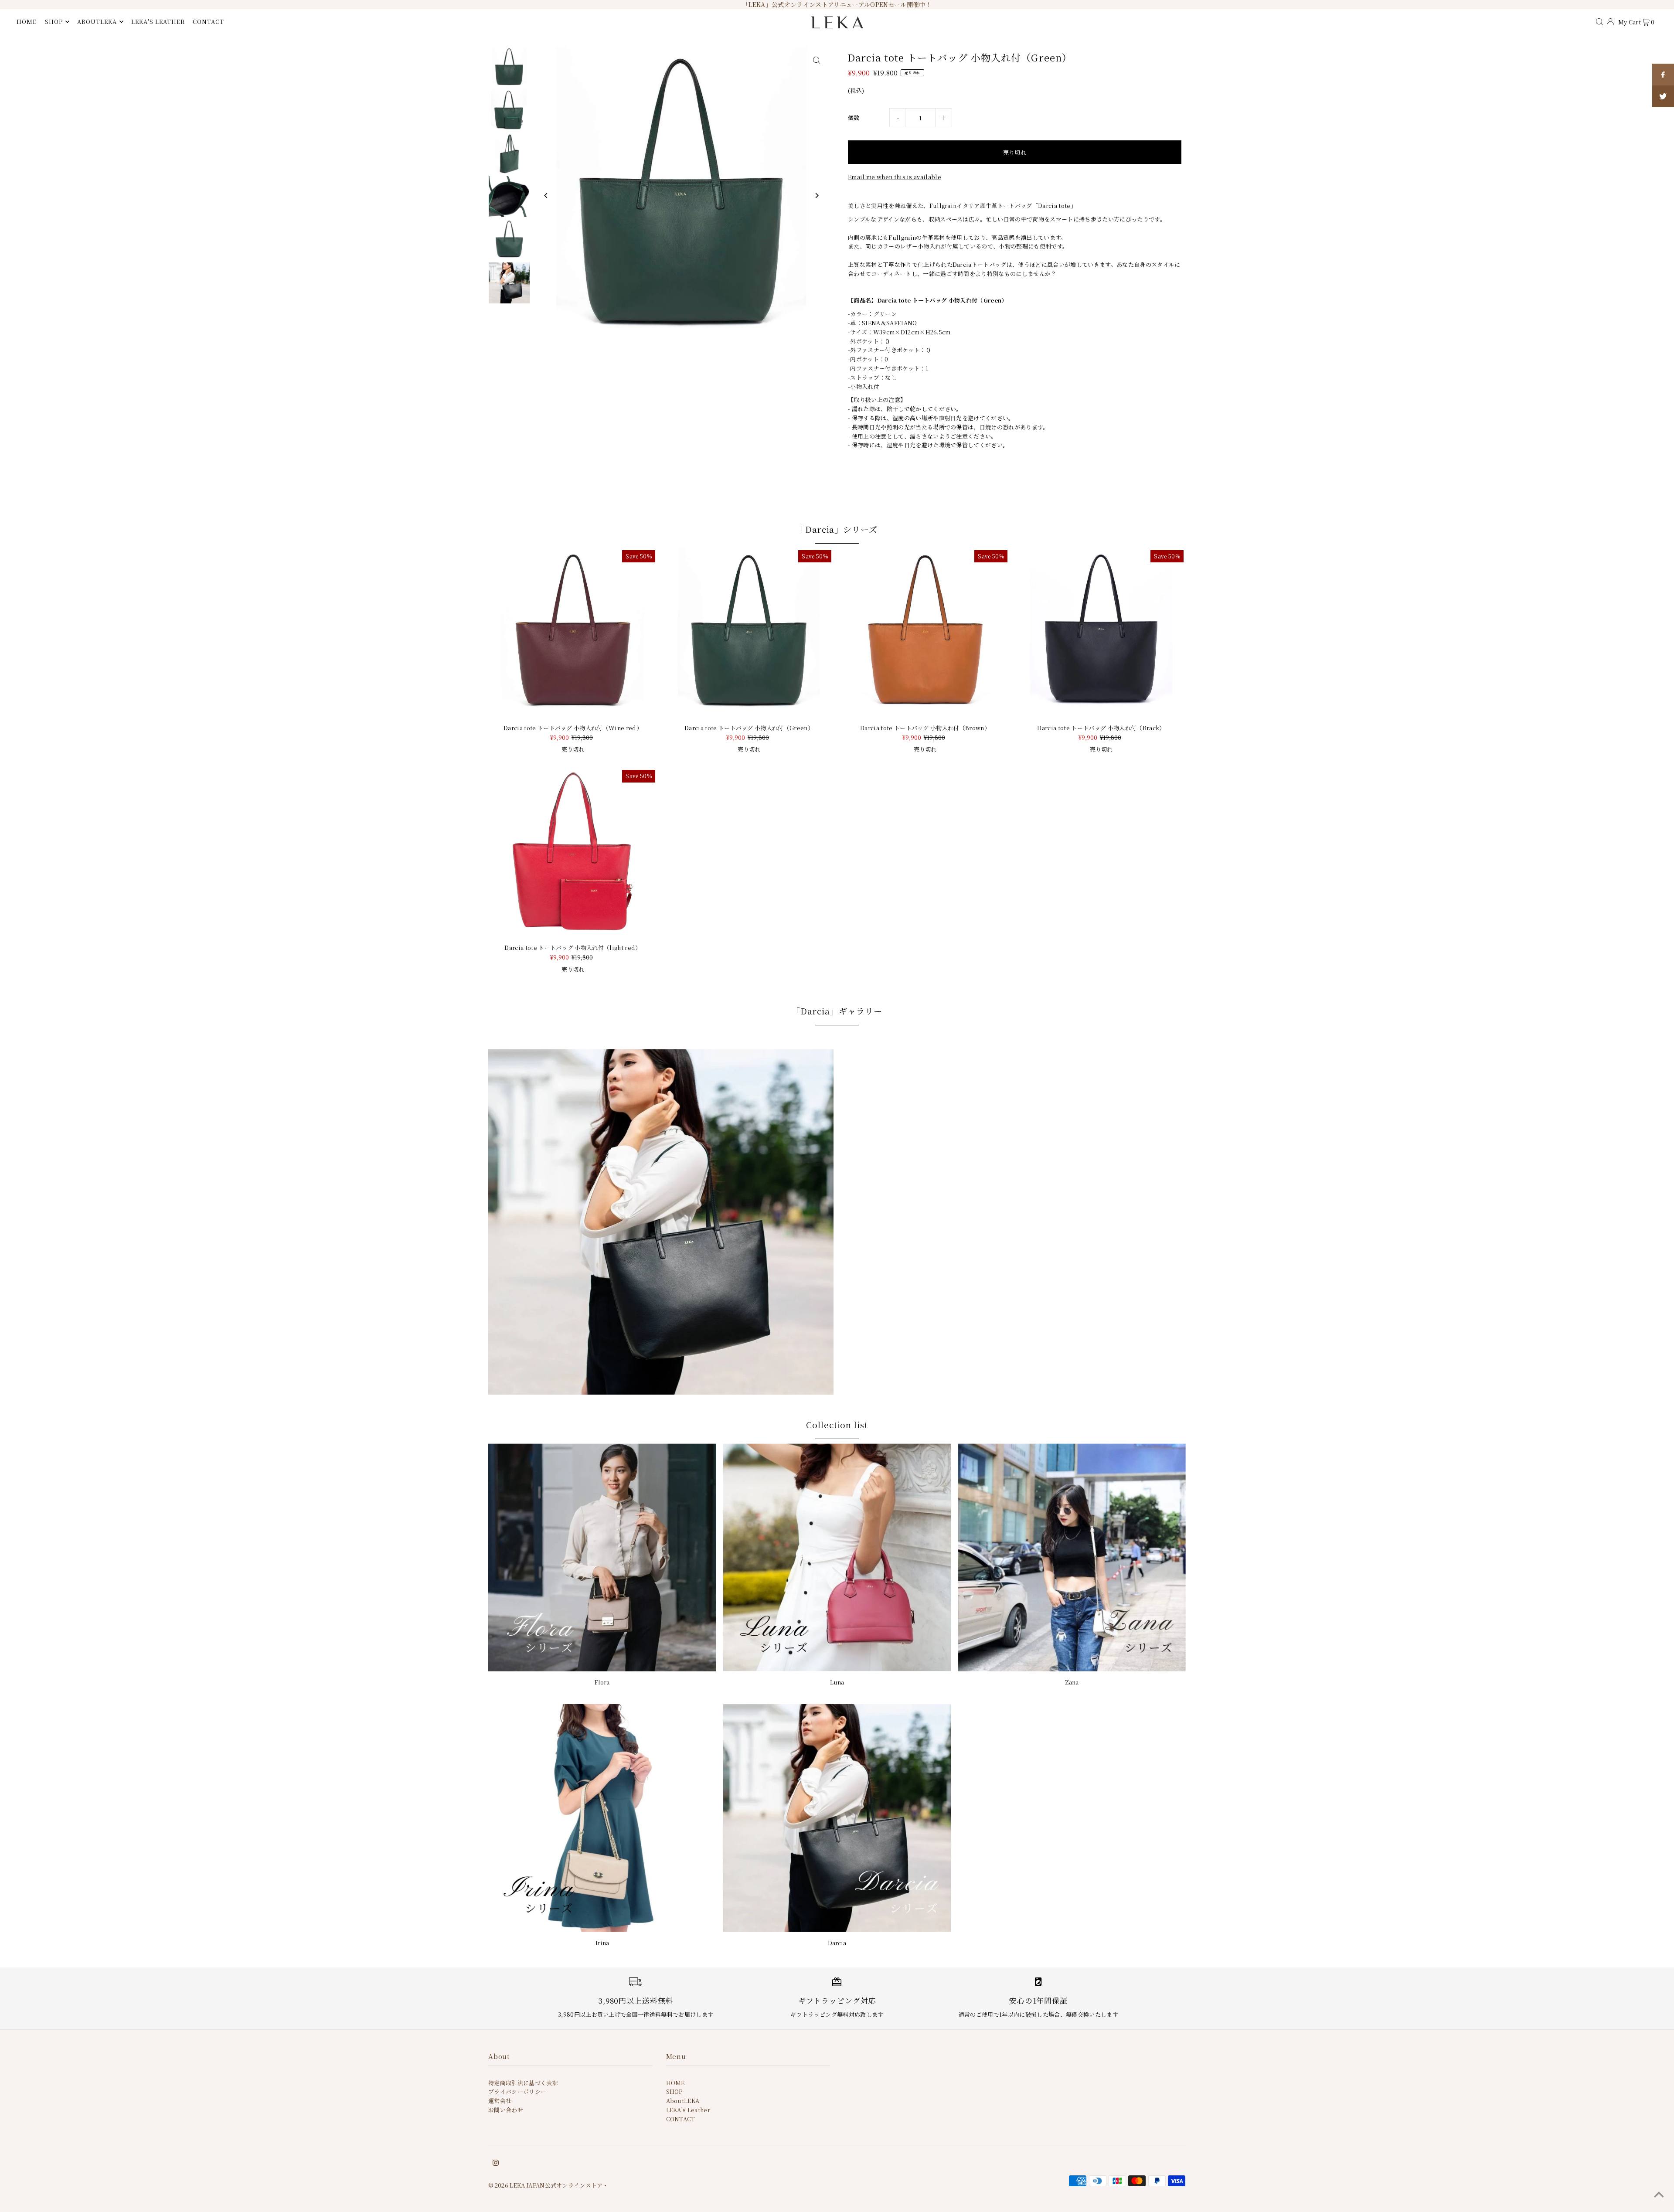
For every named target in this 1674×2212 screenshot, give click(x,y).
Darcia (837, 1943)
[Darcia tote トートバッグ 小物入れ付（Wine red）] (573, 633)
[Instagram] (496, 2164)
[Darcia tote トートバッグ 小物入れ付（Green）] (749, 633)
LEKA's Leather (688, 2110)
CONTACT (681, 2119)
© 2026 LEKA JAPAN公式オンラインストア (546, 2185)
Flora (602, 1682)
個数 (854, 117)
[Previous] (546, 196)
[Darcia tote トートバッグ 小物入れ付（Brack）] (1101, 633)
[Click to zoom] (816, 60)
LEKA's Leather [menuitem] (158, 22)
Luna (837, 1682)
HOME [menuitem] (27, 22)
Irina (602, 1943)
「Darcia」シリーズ (837, 529)
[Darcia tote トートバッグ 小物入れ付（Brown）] (925, 633)
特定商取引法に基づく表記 (523, 2083)
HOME (675, 2083)
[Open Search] (1599, 21)
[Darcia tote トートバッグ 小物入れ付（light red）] (573, 852)
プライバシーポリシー (517, 2091)
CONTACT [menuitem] (208, 22)
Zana (1072, 1682)
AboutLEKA (683, 2101)
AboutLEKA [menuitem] (97, 22)
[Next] (816, 196)
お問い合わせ (506, 2110)
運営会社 (500, 2101)
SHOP (54, 22)
